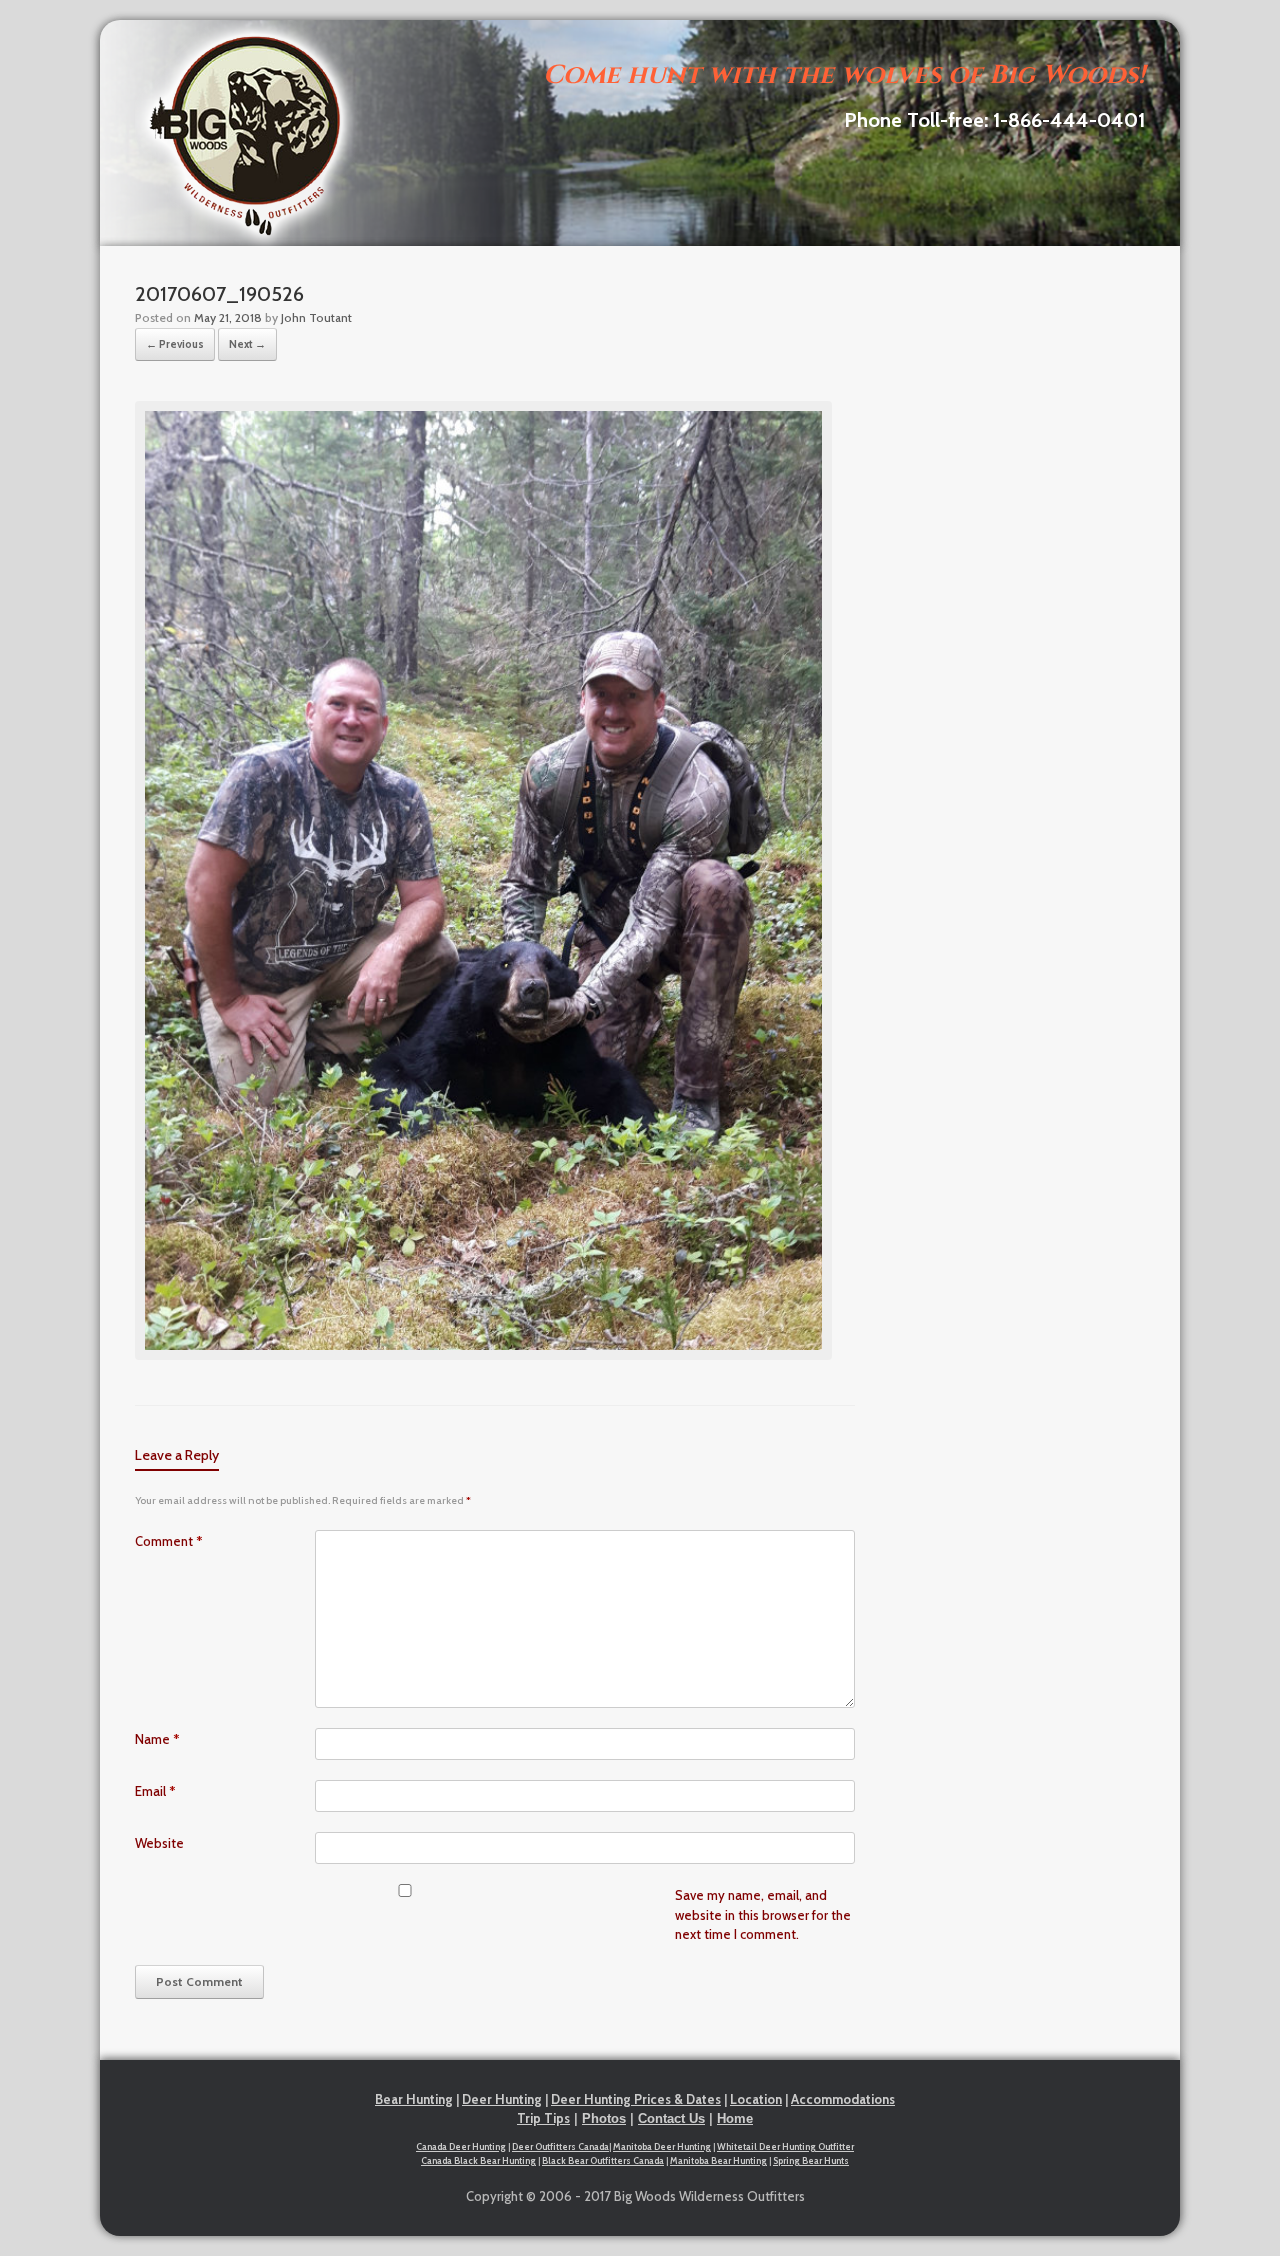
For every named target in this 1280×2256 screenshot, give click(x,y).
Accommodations (843, 2099)
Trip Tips (543, 2118)
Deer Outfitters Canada (560, 2146)
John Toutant (316, 317)
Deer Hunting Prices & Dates (636, 2099)
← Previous (175, 344)
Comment (169, 1541)
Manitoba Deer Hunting (662, 2146)
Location (756, 2099)
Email (155, 1791)
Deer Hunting (502, 2099)
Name (157, 1739)
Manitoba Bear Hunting (718, 2160)
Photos (604, 2118)
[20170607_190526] (483, 1355)
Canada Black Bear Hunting (478, 2160)
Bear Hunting (414, 2099)
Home (735, 2118)
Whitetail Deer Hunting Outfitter (785, 2146)
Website (159, 1843)
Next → (247, 344)
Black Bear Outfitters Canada (603, 2160)
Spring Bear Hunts (811, 2160)
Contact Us (671, 2118)
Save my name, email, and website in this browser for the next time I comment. (763, 1914)
